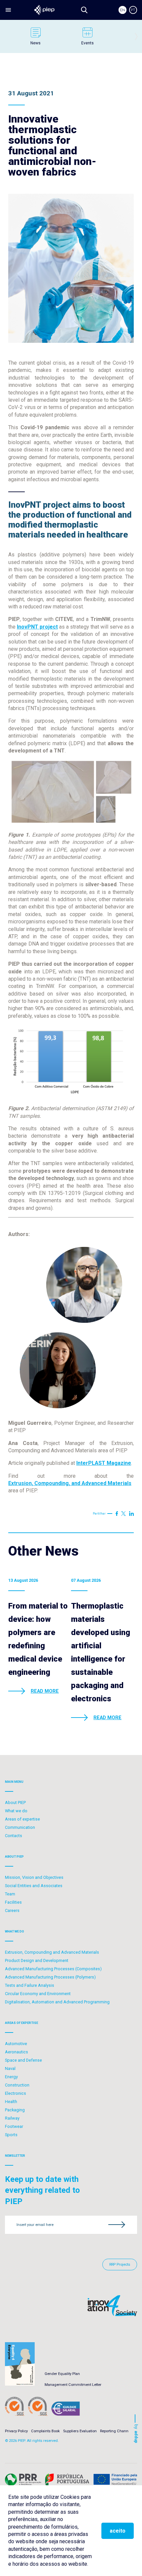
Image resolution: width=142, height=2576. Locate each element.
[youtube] (124, 1514)
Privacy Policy (16, 2431)
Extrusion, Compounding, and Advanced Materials (70, 1483)
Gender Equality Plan (62, 2374)
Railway (12, 2118)
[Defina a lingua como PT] (133, 10)
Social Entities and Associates (34, 1886)
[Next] (136, 36)
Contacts (14, 1836)
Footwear (14, 2126)
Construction (17, 2085)
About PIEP (15, 1803)
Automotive (16, 2044)
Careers (12, 1910)
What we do (16, 1811)
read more (45, 1691)
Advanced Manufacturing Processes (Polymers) (50, 1977)
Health (11, 2102)
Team (10, 1894)
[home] (44, 10)
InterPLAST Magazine (104, 1463)
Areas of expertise (22, 1819)
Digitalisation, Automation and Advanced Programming (57, 2002)
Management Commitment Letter (73, 2385)
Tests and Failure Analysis (30, 1985)
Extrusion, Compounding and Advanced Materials (52, 1952)
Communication (20, 1827)
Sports (11, 2135)
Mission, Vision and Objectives (34, 1877)
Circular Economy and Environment (38, 1994)
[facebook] (117, 1514)
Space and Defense (23, 2060)
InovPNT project (37, 627)
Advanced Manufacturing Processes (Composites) (53, 1969)
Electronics (16, 2093)
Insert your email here (35, 2225)
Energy (11, 2077)
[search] (84, 10)
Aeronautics (17, 2052)
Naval (10, 2068)
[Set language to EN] (123, 10)
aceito (118, 2531)
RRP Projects (120, 2265)
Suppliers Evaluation (80, 2431)
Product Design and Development (37, 1960)
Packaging (15, 2110)
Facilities (13, 1902)
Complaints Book (45, 2431)
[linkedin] (131, 1514)
